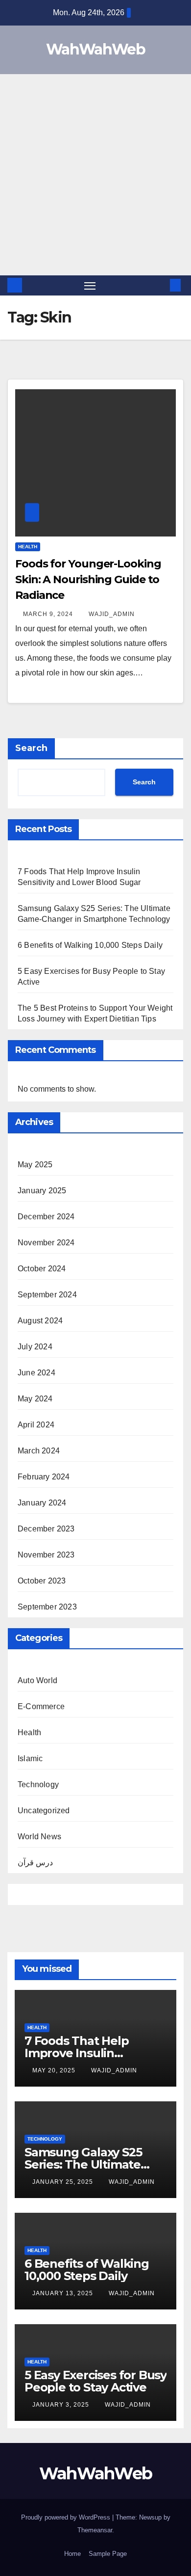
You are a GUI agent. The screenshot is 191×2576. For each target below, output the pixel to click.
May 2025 (35, 1165)
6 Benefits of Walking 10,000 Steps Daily (90, 945)
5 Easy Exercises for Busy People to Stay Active (95, 2381)
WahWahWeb (95, 49)
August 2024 (40, 1321)
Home (72, 2554)
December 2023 (46, 1529)
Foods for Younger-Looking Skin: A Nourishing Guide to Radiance (88, 579)
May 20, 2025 (55, 2070)
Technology (38, 1784)
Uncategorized (44, 1811)
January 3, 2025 (62, 2405)
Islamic (30, 1758)
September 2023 (47, 1607)
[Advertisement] (95, 175)
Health (28, 547)
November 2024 (46, 1243)
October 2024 (42, 1269)
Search (31, 748)
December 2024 (46, 1217)
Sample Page (108, 2554)
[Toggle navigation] (90, 286)
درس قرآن (35, 1863)
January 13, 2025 (64, 2293)
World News (39, 1837)
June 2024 (36, 1373)
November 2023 (46, 1555)
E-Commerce (41, 1706)
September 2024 (47, 1295)
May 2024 (35, 1399)
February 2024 (44, 1477)
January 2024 (42, 1503)
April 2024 (36, 1425)
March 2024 (39, 1451)
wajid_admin (112, 614)
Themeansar (95, 2530)
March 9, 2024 (49, 614)
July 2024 (35, 1347)
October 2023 (42, 1581)
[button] (161, 285)
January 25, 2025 (64, 2182)
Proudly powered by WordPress (67, 2517)
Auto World (37, 1680)
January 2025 (42, 1191)
